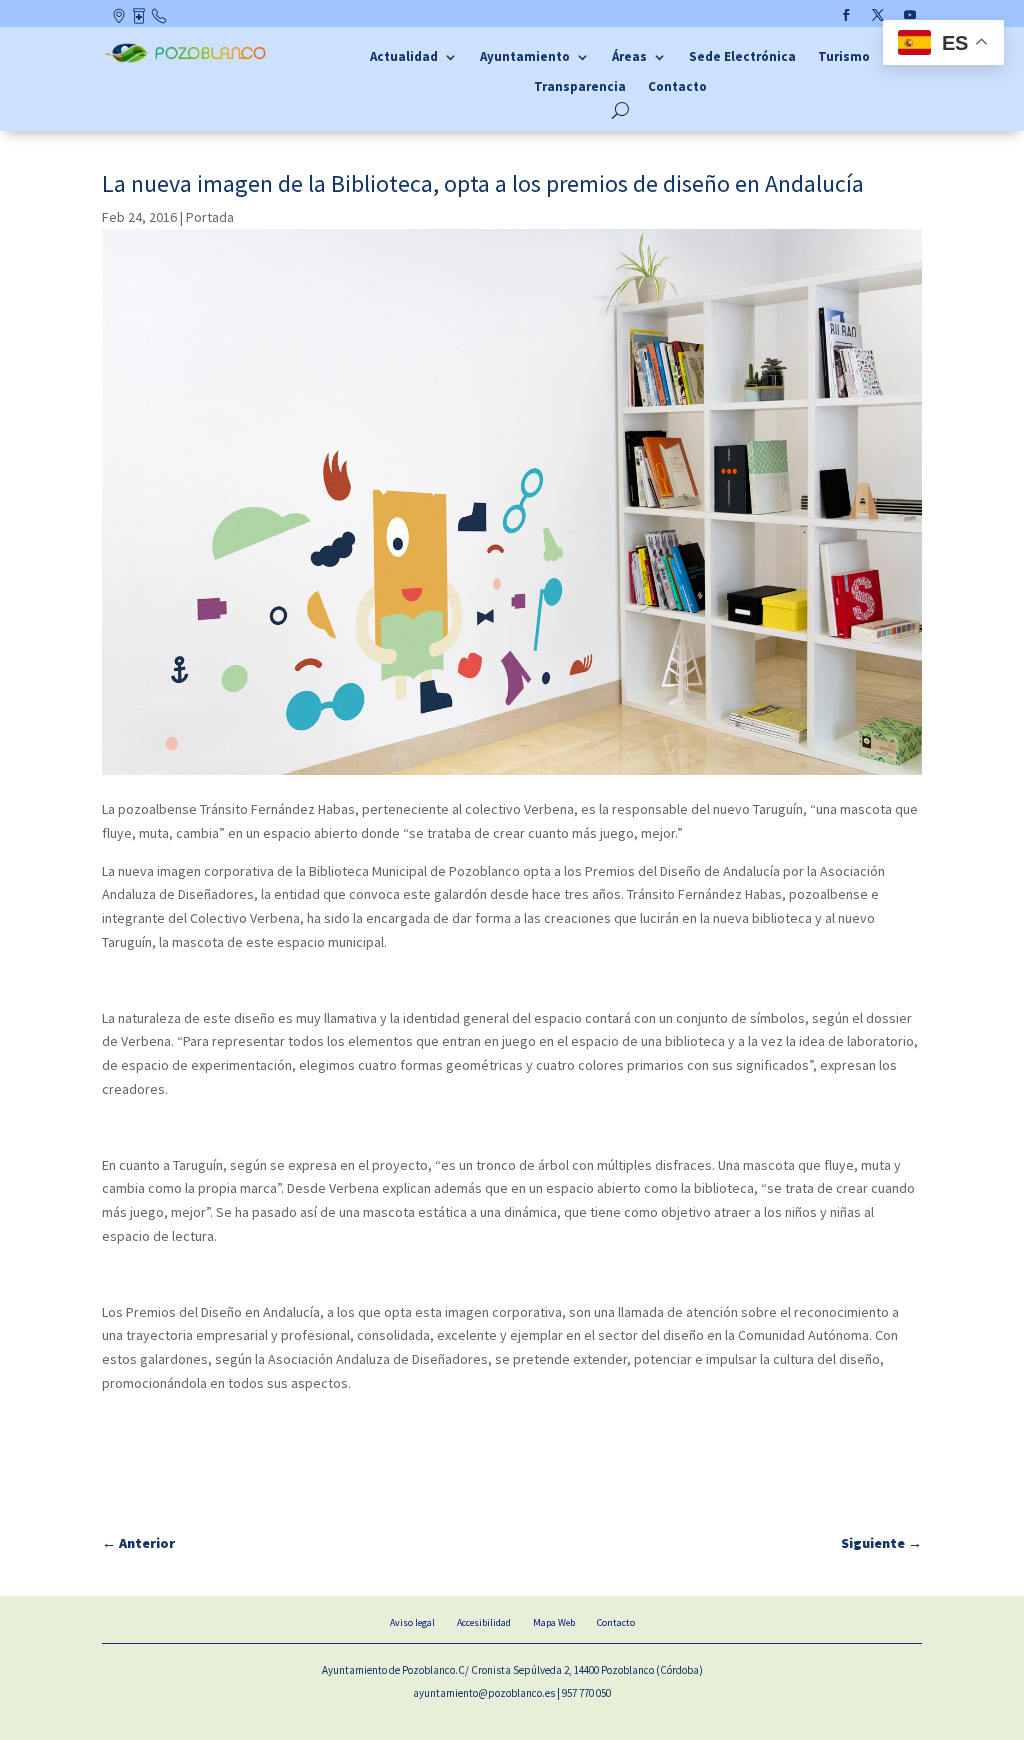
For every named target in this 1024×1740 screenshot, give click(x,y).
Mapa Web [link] (554, 1622)
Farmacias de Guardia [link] (140, 20)
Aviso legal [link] (412, 1622)
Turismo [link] (844, 57)
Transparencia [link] (580, 87)
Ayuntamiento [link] (525, 57)
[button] (846, 15)
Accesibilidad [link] (484, 1622)
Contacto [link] (160, 20)
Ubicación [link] (120, 20)
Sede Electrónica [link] (742, 57)
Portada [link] (210, 217)
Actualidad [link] (404, 57)
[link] (187, 59)
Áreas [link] (629, 57)
